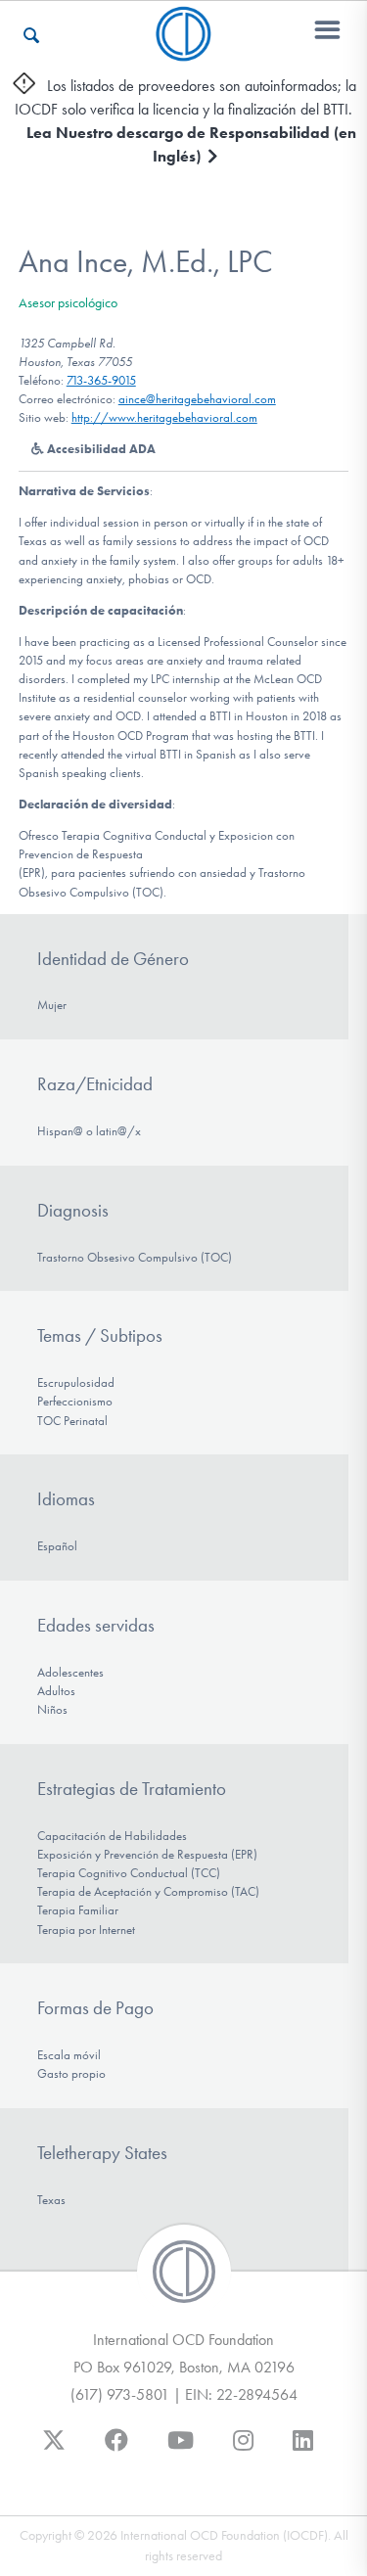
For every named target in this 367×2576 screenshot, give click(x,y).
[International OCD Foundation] (183, 49)
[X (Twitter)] (54, 2450)
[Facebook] (116, 2450)
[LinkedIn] (303, 2450)
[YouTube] (181, 2450)
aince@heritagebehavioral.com (197, 399)
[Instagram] (243, 2450)
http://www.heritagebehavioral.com (164, 417)
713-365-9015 (101, 380)
